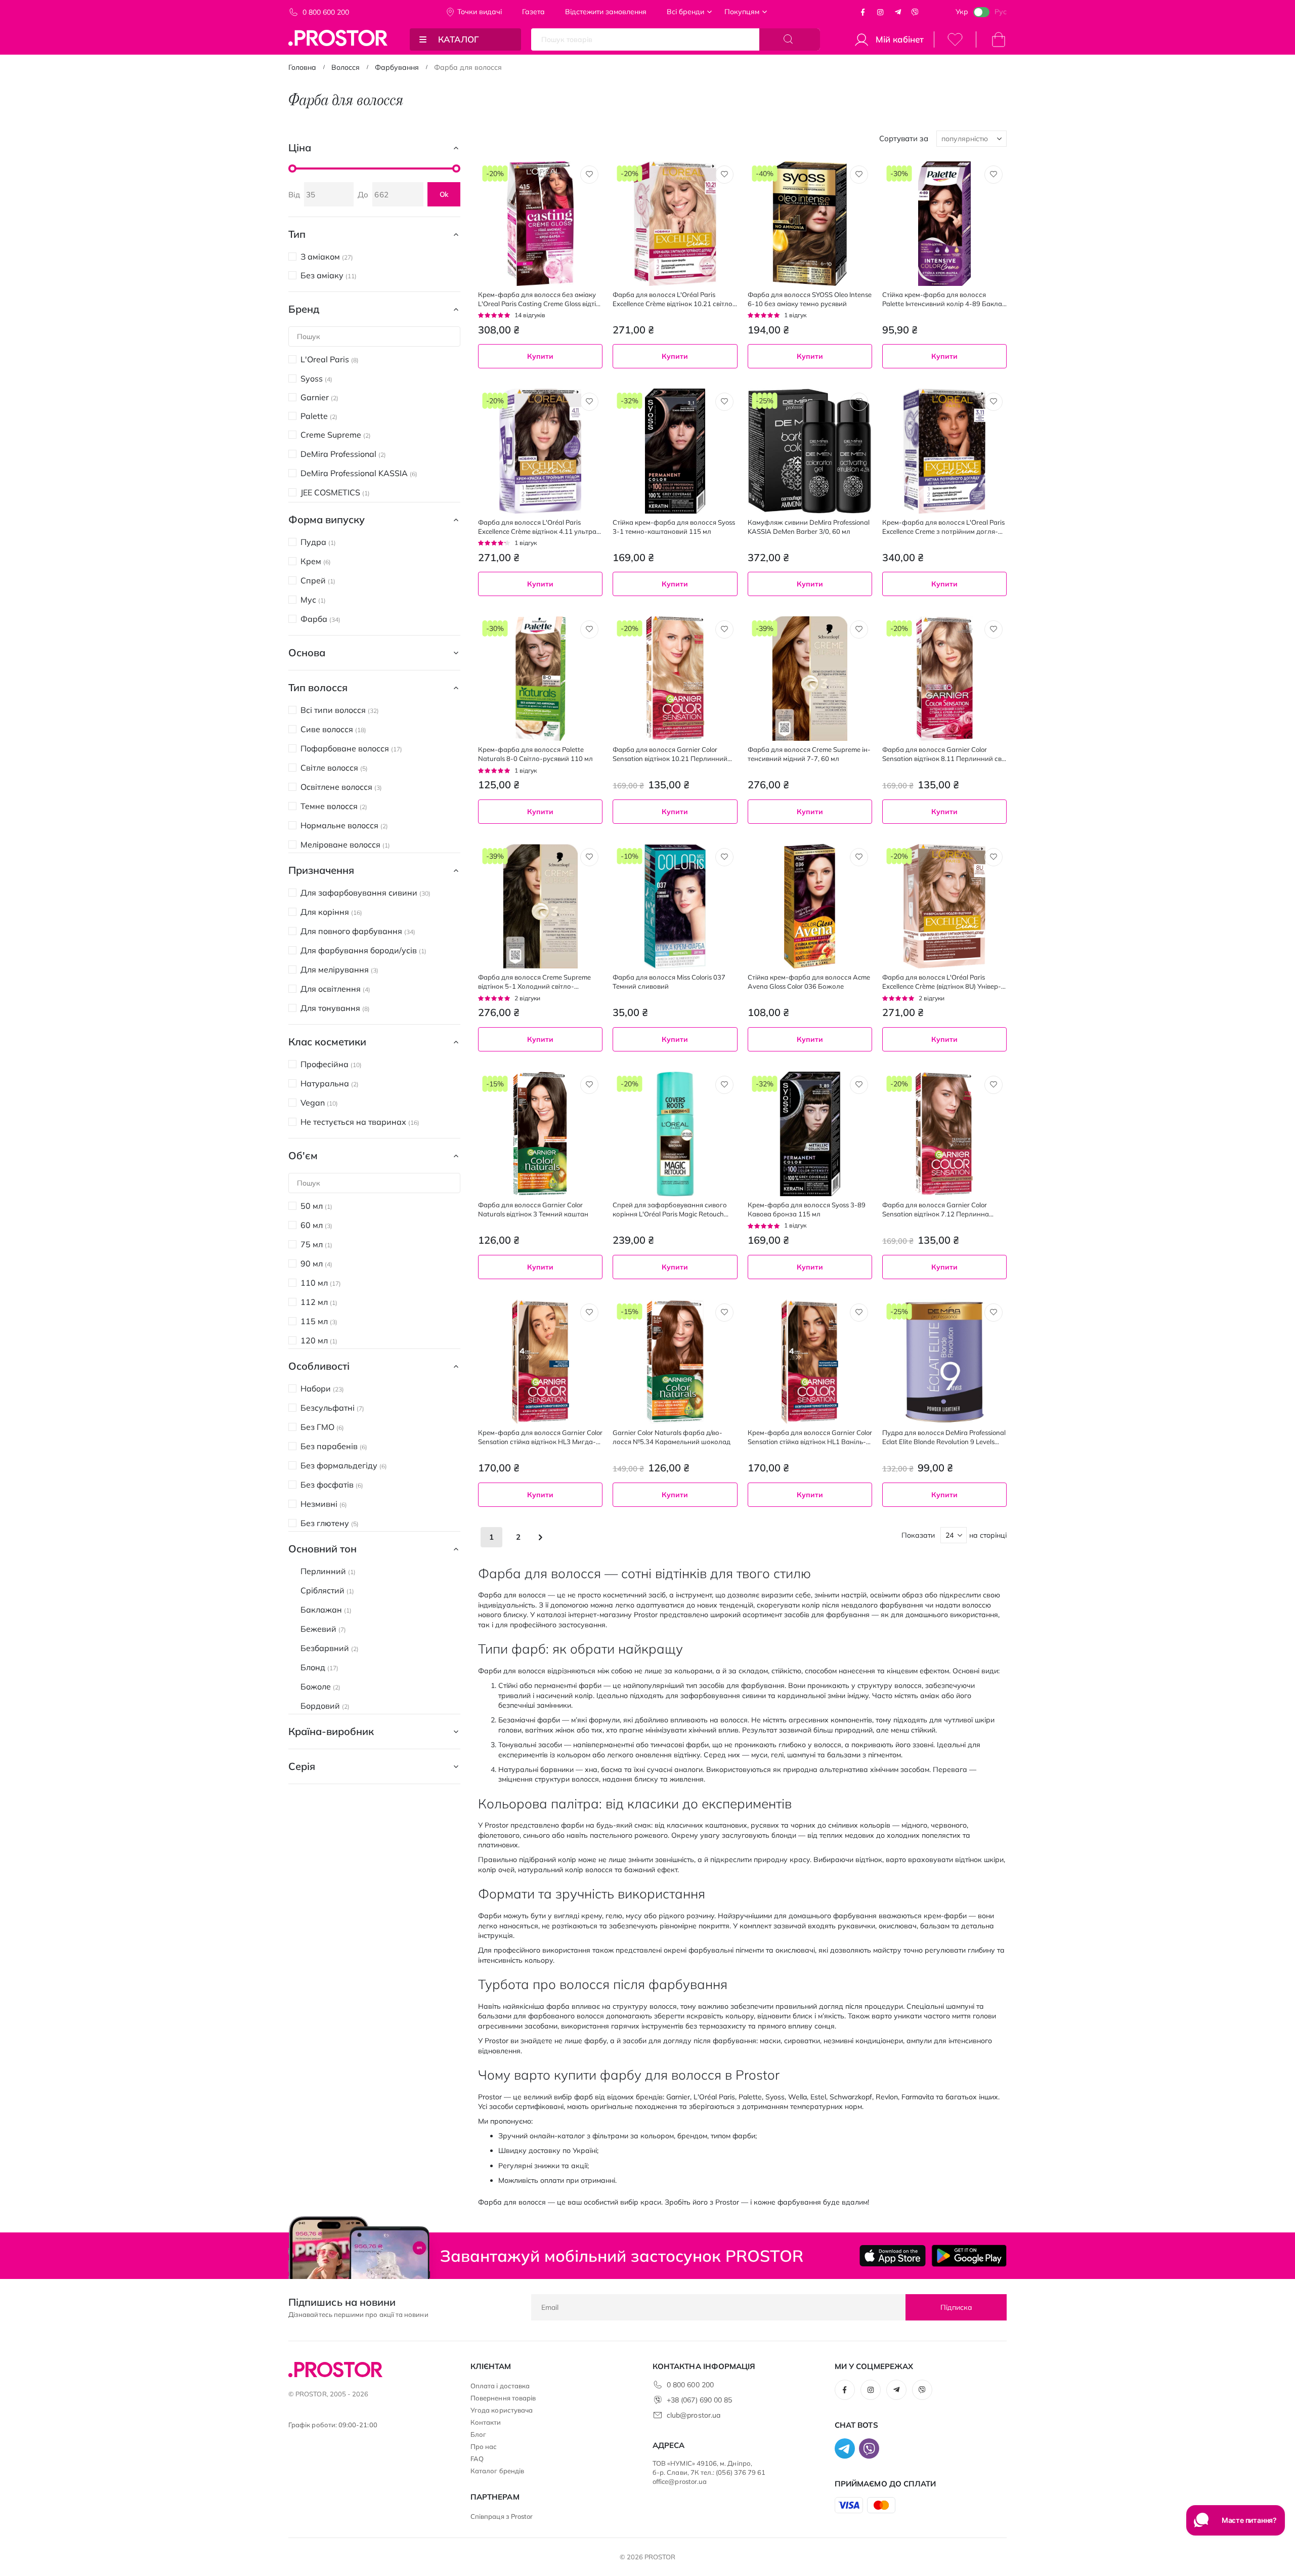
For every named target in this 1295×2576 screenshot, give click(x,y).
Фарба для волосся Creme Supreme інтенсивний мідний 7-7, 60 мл (809, 754)
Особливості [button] (319, 1366)
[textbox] (675, 384)
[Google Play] (969, 2256)
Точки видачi (480, 12)
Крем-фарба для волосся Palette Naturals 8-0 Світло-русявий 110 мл (535, 754)
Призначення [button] (321, 870)
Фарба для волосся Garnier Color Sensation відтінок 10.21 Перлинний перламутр (670, 754)
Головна (302, 67)
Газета (533, 12)
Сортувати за (904, 138)
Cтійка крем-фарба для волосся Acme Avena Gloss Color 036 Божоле (809, 982)
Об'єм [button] (303, 1155)
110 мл (895, 385)
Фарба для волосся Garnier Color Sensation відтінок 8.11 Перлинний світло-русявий (944, 754)
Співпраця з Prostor (502, 2516)
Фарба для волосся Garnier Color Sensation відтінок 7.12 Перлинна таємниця (936, 1210)
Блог (478, 2434)
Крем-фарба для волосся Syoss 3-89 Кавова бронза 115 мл (807, 1209)
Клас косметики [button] (327, 1042)
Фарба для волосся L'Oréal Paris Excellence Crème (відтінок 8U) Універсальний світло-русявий (942, 982)
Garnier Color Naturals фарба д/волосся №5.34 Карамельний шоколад (672, 1437)
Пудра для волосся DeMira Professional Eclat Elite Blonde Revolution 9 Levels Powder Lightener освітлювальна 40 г (944, 1437)
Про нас (484, 2446)
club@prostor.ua (694, 2415)
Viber (915, 12)
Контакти (486, 2422)
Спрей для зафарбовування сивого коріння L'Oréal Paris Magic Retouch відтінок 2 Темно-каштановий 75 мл (670, 1210)
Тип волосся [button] (318, 687)
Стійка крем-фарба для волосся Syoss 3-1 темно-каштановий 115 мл (674, 527)
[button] (589, 175)
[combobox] (675, 384)
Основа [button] (307, 652)
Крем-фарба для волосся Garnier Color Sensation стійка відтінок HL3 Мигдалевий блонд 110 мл (540, 1437)
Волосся (346, 67)
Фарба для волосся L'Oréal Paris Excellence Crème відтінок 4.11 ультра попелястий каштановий (537, 527)
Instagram (880, 12)
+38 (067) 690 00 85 (699, 2400)
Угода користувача (502, 2410)
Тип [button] (297, 234)
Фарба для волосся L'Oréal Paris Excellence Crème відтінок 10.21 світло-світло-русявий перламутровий (674, 299)
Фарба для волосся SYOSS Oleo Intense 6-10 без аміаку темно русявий (810, 299)
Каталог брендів (497, 2471)
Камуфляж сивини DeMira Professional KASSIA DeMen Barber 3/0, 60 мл (809, 527)
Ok (444, 194)
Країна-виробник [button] (331, 1731)
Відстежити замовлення (606, 12)
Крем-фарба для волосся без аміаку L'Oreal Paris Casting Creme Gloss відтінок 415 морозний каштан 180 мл (538, 299)
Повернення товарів (503, 2398)
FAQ (477, 2459)
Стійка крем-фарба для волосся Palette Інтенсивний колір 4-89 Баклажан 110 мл (944, 299)
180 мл (492, 385)
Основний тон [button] (322, 1549)
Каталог (459, 39)
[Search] (790, 39)
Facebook (863, 12)
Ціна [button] (300, 147)
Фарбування (397, 67)
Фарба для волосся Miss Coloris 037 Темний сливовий (669, 982)
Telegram (898, 12)
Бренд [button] (304, 309)
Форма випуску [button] (327, 519)
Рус (1001, 12)
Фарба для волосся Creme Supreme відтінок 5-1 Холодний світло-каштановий (534, 982)
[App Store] (893, 2256)
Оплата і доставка (500, 2386)
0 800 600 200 (326, 12)
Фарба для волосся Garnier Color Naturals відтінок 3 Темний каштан (533, 1209)
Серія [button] (302, 1766)
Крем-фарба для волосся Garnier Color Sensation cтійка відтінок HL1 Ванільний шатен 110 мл (810, 1437)
